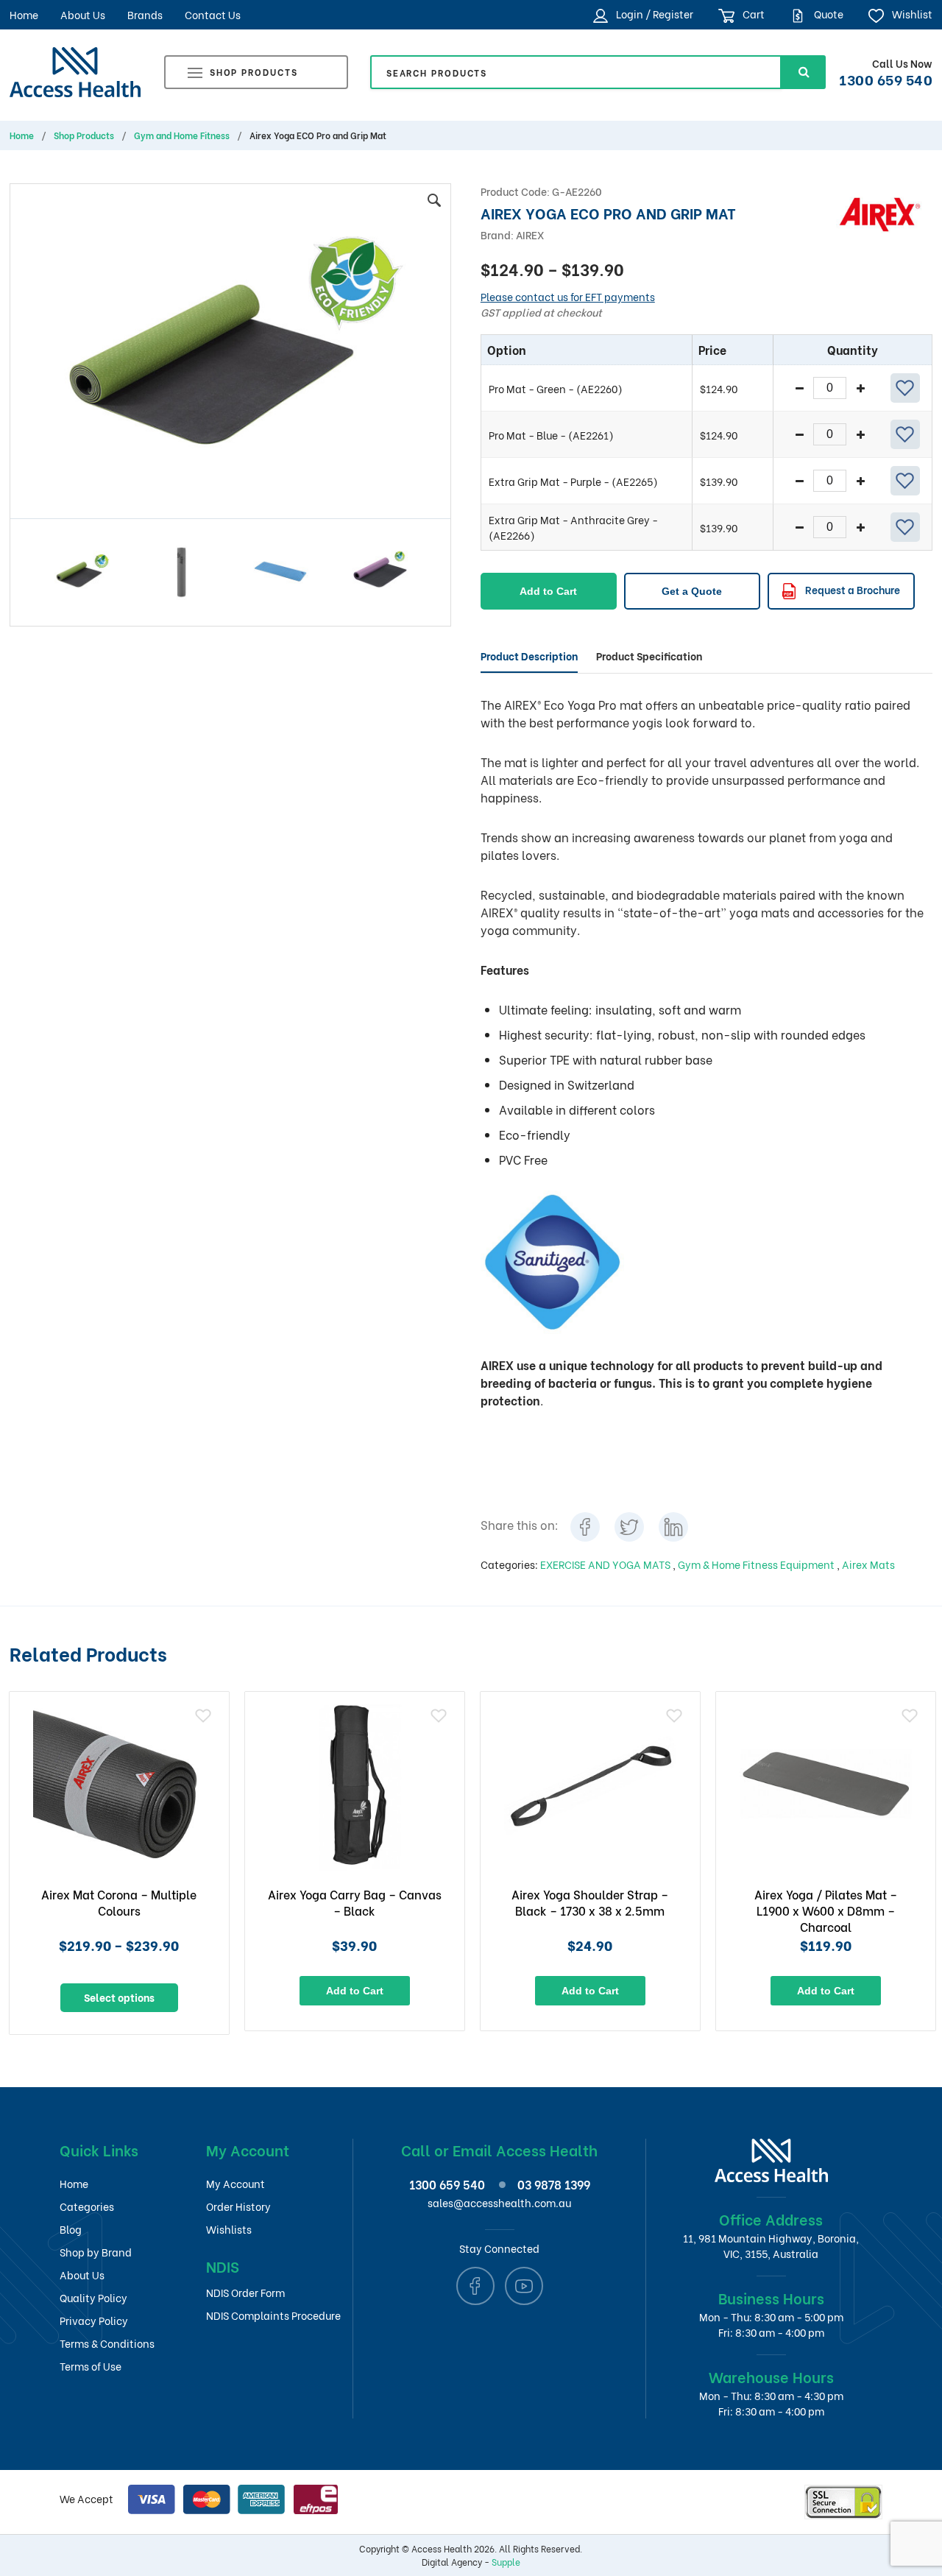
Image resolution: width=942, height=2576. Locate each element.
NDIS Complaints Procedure (273, 2315)
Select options (119, 1997)
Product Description (529, 656)
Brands (145, 14)
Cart (752, 14)
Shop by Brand (96, 2252)
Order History (238, 2206)
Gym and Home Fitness (182, 135)
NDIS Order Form (245, 2292)
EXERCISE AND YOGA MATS (606, 1564)
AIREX (530, 234)
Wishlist (911, 14)
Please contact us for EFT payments (568, 296)
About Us (83, 14)
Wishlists (229, 2229)
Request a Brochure (851, 589)
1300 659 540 (886, 79)
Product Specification (649, 656)
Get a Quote (692, 591)
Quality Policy (93, 2297)
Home (24, 14)
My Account (235, 2183)
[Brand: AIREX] (880, 212)
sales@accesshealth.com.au (499, 2202)
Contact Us (213, 14)
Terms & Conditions (107, 2343)
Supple (506, 2562)
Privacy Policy (94, 2320)
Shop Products (254, 72)
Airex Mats (868, 1564)
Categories (87, 2206)
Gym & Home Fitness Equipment (757, 1564)
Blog (71, 2229)
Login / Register (654, 14)
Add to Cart (548, 591)
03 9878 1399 (554, 2184)
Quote (828, 14)
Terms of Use (91, 2366)
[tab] (529, 656)
